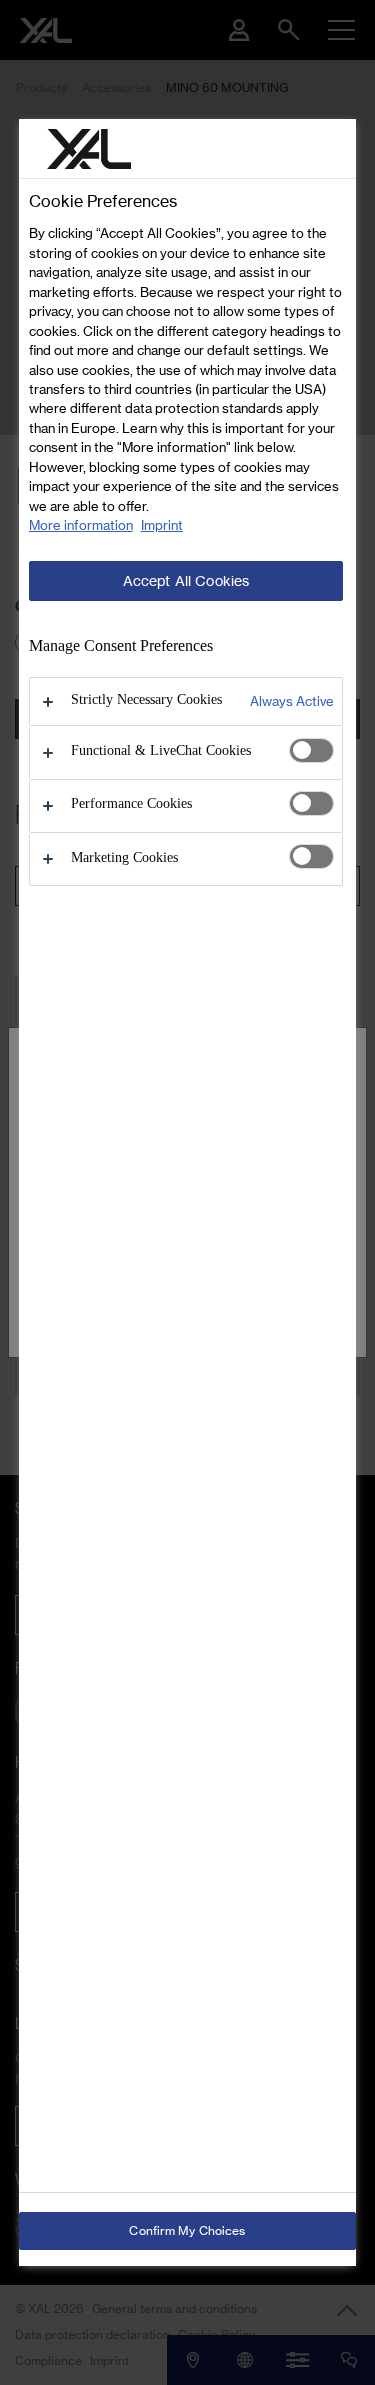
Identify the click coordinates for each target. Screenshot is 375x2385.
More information (81, 525)
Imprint (162, 525)
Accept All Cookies (186, 581)
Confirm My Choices (187, 2230)
